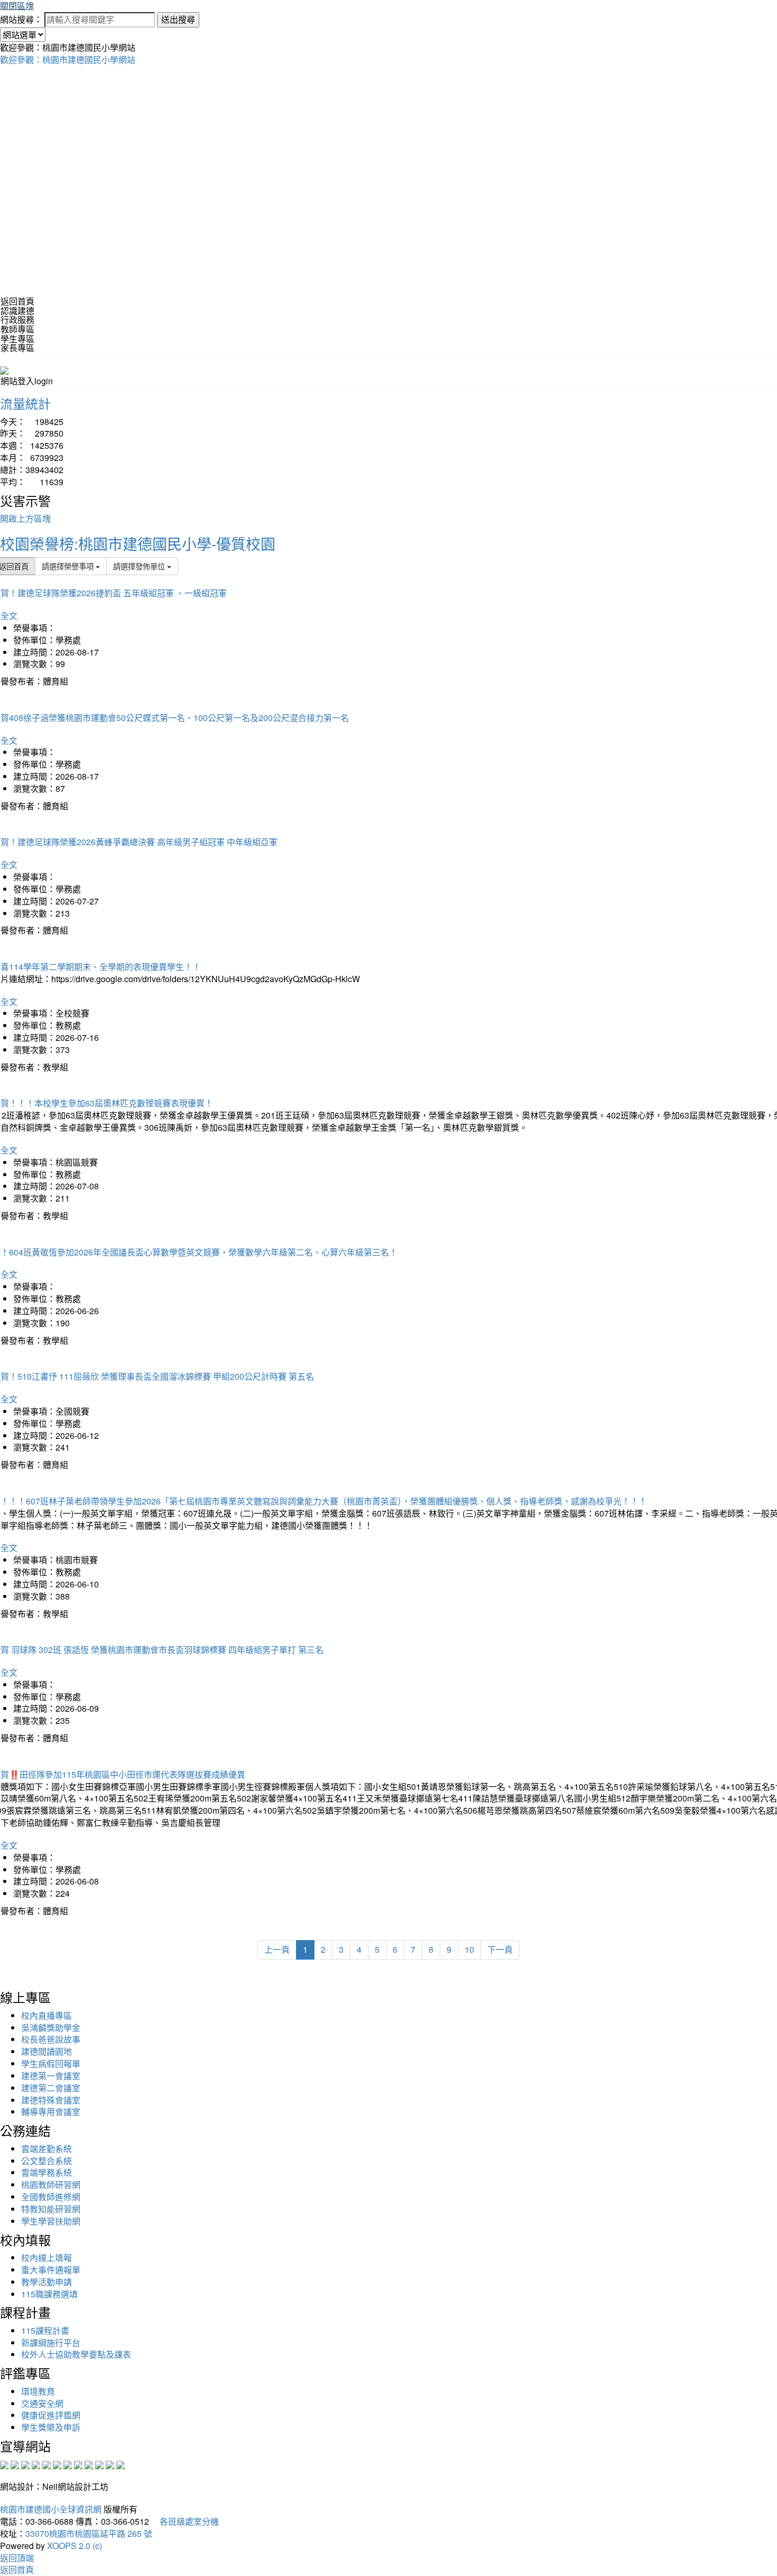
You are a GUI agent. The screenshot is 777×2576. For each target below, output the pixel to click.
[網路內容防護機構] (25, 2464)
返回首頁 (17, 301)
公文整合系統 (47, 2161)
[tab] (388, 311)
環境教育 (38, 2391)
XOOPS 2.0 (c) (75, 2546)
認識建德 (17, 311)
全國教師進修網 (51, 2197)
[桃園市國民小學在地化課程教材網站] (15, 2464)
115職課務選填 (49, 2294)
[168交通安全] (4, 2464)
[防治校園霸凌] (68, 2464)
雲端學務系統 (47, 2172)
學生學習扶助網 (51, 2221)
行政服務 (17, 320)
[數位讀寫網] (78, 2464)
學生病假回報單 (51, 2063)
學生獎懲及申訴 (51, 2427)
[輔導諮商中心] (99, 2464)
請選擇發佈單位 (140, 566)
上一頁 (277, 1949)
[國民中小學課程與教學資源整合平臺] (110, 2464)
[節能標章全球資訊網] (57, 2464)
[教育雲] (89, 2464)
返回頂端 (17, 2558)
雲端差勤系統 (47, 2149)
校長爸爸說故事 (51, 2039)
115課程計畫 (45, 2330)
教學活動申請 (47, 2282)
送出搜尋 (178, 19)
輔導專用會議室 (51, 2112)
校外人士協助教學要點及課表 (76, 2354)
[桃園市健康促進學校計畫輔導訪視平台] (121, 2464)
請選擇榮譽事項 (69, 566)
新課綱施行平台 (51, 2343)
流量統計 (25, 403)
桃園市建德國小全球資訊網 (51, 2509)
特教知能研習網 (51, 2209)
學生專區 (17, 339)
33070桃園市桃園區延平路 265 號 (89, 2533)
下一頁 (500, 1949)
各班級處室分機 (185, 2521)
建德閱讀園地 (47, 2051)
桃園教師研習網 (51, 2185)
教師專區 (17, 329)
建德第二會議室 (51, 2088)
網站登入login (27, 381)
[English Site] (4, 369)
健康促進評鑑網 (51, 2415)
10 (469, 1949)
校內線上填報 (47, 2258)
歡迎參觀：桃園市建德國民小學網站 (68, 59)
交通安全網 (42, 2403)
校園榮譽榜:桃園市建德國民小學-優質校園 (138, 543)
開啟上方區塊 (25, 518)
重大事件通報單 (51, 2270)
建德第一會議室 (51, 2076)
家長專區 (17, 348)
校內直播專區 (47, 2015)
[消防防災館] (47, 2464)
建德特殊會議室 (51, 2100)
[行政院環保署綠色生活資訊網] (36, 2464)
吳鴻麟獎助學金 (51, 2028)
